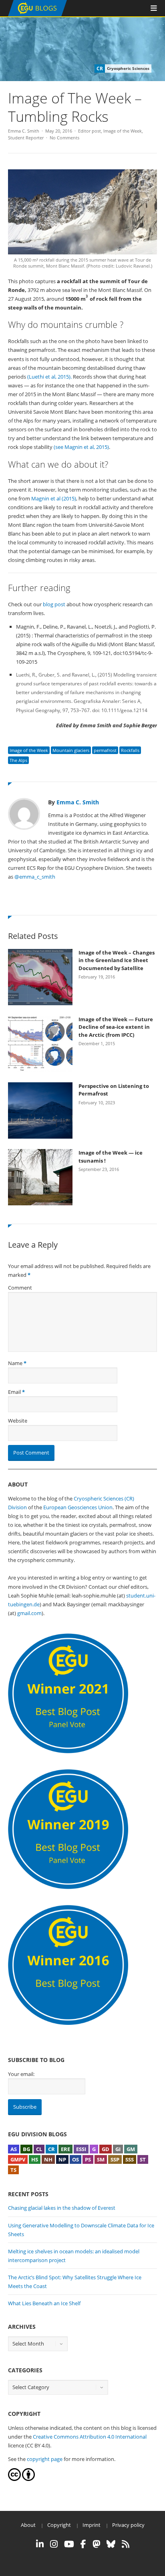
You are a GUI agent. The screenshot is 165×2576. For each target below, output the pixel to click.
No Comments (64, 138)
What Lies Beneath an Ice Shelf (44, 2303)
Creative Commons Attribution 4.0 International (90, 2437)
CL (39, 2149)
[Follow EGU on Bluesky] (111, 2544)
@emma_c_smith (35, 877)
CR (51, 2149)
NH (48, 2159)
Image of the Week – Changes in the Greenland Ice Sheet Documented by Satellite (117, 960)
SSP (115, 2159)
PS (88, 2159)
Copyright (59, 2525)
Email (14, 1392)
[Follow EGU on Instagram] (54, 2544)
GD (106, 2149)
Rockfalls (130, 750)
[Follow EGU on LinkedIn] (40, 2544)
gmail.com (29, 1613)
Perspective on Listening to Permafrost (114, 1090)
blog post (54, 604)
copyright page (45, 2459)
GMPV (18, 2159)
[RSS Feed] (126, 2544)
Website (18, 1421)
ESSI (81, 2149)
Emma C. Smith (24, 131)
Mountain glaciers (71, 750)
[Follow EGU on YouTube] (69, 2544)
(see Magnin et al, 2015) (81, 447)
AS (14, 2149)
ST (143, 2159)
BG (26, 2149)
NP (62, 2159)
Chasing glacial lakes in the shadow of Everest (62, 2208)
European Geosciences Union (78, 1507)
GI (118, 2149)
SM (101, 2159)
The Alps (18, 760)
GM (131, 2149)
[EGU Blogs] (37, 15)
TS (13, 2170)
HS (35, 2159)
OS (75, 2159)
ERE (65, 2149)
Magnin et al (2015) (54, 498)
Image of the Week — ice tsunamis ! (111, 1157)
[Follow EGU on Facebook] (83, 2544)
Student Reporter (26, 138)
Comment (20, 1288)
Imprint (92, 2525)
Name (15, 1363)
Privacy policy (128, 2525)
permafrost (105, 750)
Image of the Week (123, 131)
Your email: (21, 2074)
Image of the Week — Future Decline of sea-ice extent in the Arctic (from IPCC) (116, 1027)
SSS (130, 2159)
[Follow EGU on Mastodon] (96, 2544)
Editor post (90, 131)
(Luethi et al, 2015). (50, 377)
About (28, 2525)
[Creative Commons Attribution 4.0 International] (14, 2479)
